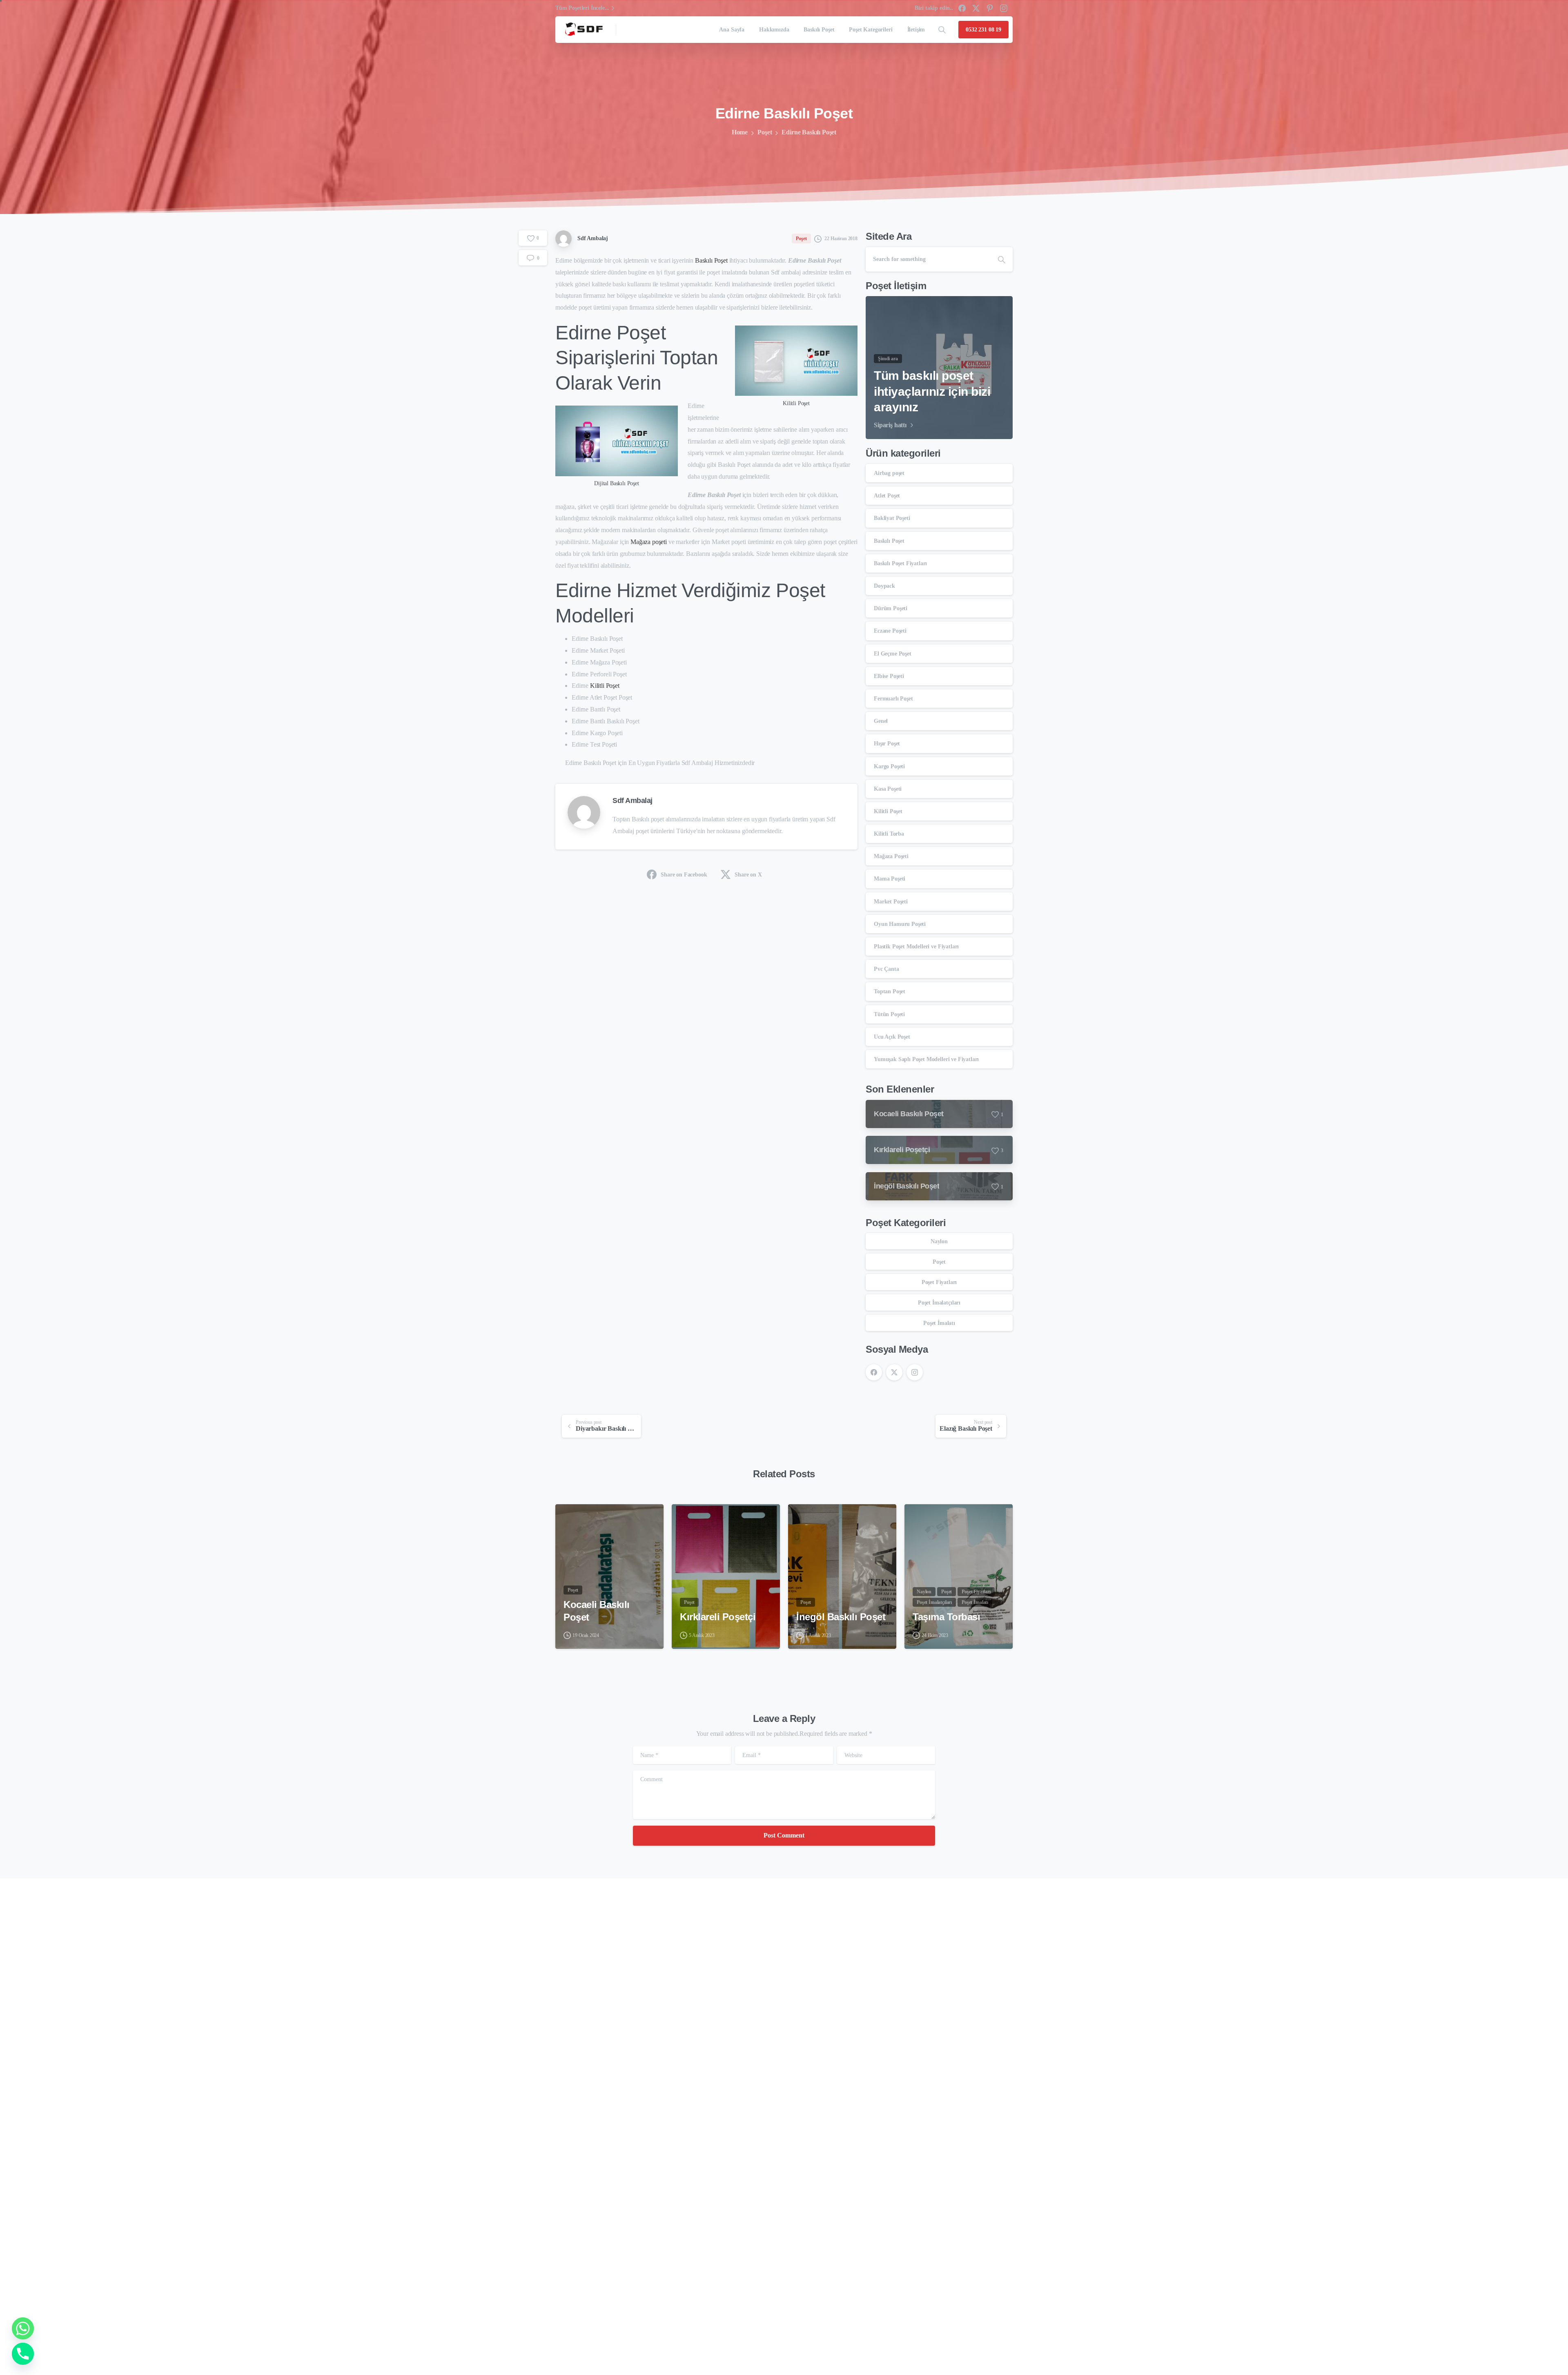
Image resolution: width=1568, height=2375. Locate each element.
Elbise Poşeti (889, 676)
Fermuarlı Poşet (893, 699)
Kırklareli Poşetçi (718, 1617)
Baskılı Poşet (711, 260)
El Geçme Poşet (893, 654)
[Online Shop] (568, 2289)
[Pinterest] (990, 8)
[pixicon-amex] (984, 2348)
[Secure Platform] (582, 2289)
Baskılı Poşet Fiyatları (900, 563)
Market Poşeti (891, 902)
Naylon (939, 1241)
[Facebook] (962, 8)
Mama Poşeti (890, 879)
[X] (976, 8)
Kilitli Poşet (605, 686)
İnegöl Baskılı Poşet (841, 1617)
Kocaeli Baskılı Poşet (597, 1611)
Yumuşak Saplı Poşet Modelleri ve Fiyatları (926, 1059)
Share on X (748, 875)
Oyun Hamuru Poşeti (900, 924)
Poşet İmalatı (939, 1323)
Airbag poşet (889, 473)
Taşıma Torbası (946, 1617)
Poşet (765, 132)
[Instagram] (1004, 8)
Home (740, 132)
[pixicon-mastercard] (966, 2348)
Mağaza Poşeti (891, 856)
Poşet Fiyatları (939, 1282)
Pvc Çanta (886, 969)
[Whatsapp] (23, 2328)
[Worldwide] (596, 2289)
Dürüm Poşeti (891, 608)
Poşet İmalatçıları (939, 1303)
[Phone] (23, 2354)
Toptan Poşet (890, 991)
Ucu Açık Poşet (892, 1037)
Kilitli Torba (889, 834)
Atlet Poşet (887, 496)
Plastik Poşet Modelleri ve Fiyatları (916, 947)
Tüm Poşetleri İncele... (582, 8)
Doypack (884, 586)
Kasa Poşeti (888, 789)
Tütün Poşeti (889, 1014)
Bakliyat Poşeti (892, 518)
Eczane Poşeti (890, 631)
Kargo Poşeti (889, 766)
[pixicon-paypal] (1003, 2348)
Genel (881, 721)
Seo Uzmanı (572, 2347)
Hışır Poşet (887, 744)
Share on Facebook (684, 875)
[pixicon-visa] (947, 2348)
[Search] (942, 30)
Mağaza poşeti (649, 542)
